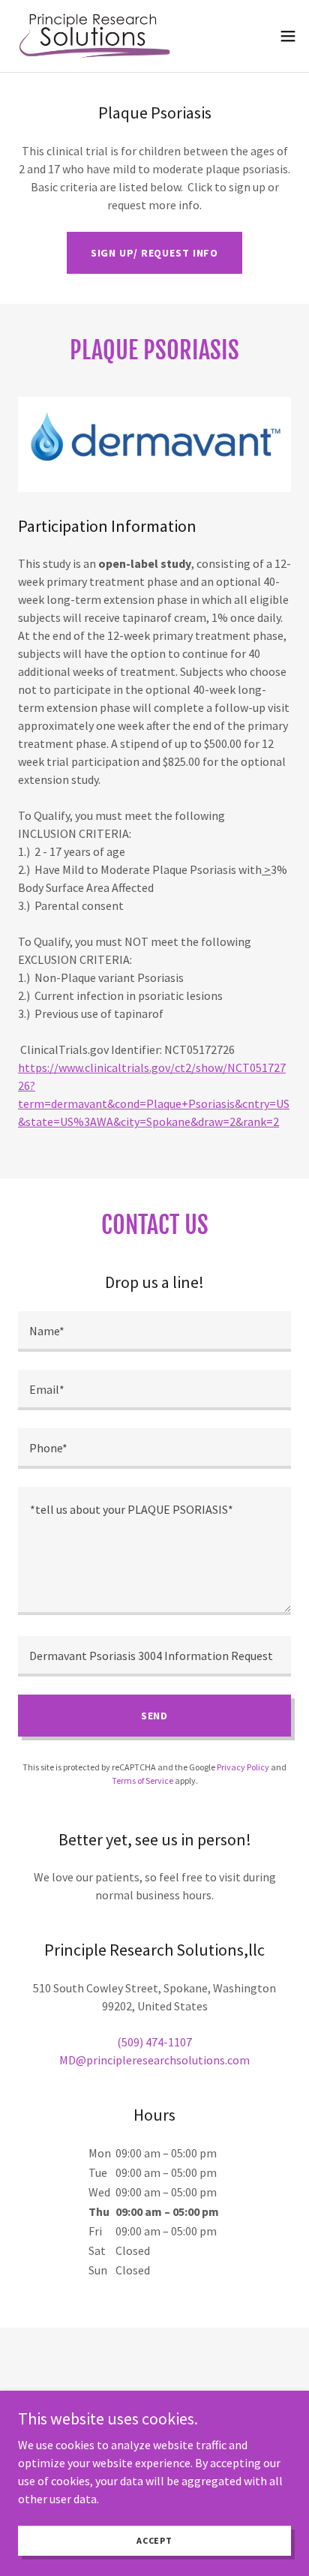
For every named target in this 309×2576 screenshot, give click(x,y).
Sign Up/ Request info (155, 253)
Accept (154, 2540)
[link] (92, 36)
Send (155, 1716)
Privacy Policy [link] (243, 1767)
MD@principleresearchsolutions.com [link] (154, 2060)
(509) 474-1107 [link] (154, 2042)
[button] (288, 36)
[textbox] (154, 1332)
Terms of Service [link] (142, 1780)
